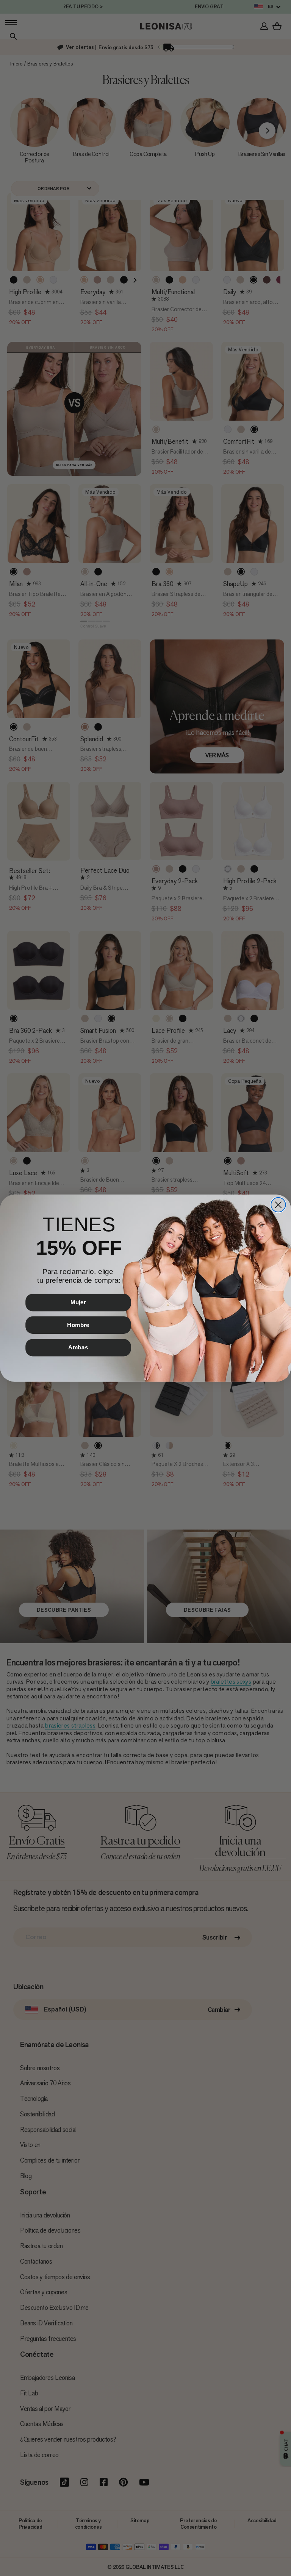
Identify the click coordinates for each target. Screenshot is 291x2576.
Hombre (78, 1325)
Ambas (78, 1347)
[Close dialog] (278, 1204)
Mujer (78, 1302)
